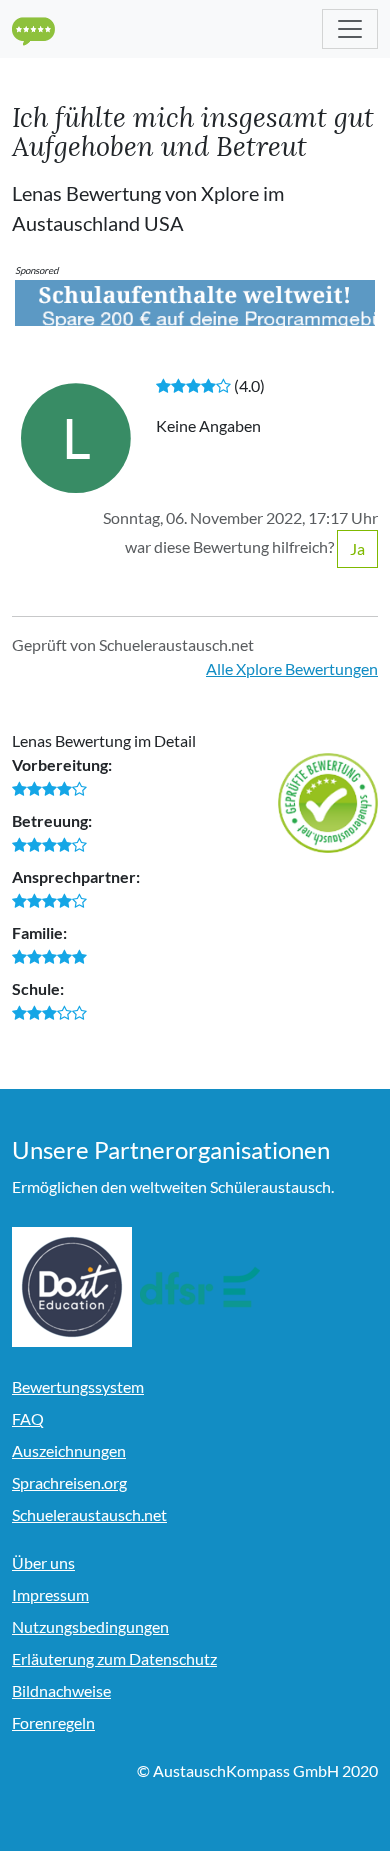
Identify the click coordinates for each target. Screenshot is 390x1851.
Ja (357, 548)
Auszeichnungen (69, 1450)
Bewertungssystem (78, 1386)
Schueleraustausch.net (89, 1514)
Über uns (43, 1562)
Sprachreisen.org (69, 1482)
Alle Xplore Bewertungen (292, 668)
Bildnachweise (61, 1690)
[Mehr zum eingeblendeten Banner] (195, 300)
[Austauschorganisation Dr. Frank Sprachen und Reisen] (200, 1287)
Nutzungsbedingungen (90, 1626)
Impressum (50, 1594)
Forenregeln (53, 1722)
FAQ (28, 1418)
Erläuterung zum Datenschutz (114, 1658)
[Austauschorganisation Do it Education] (72, 1287)
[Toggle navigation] (350, 29)
